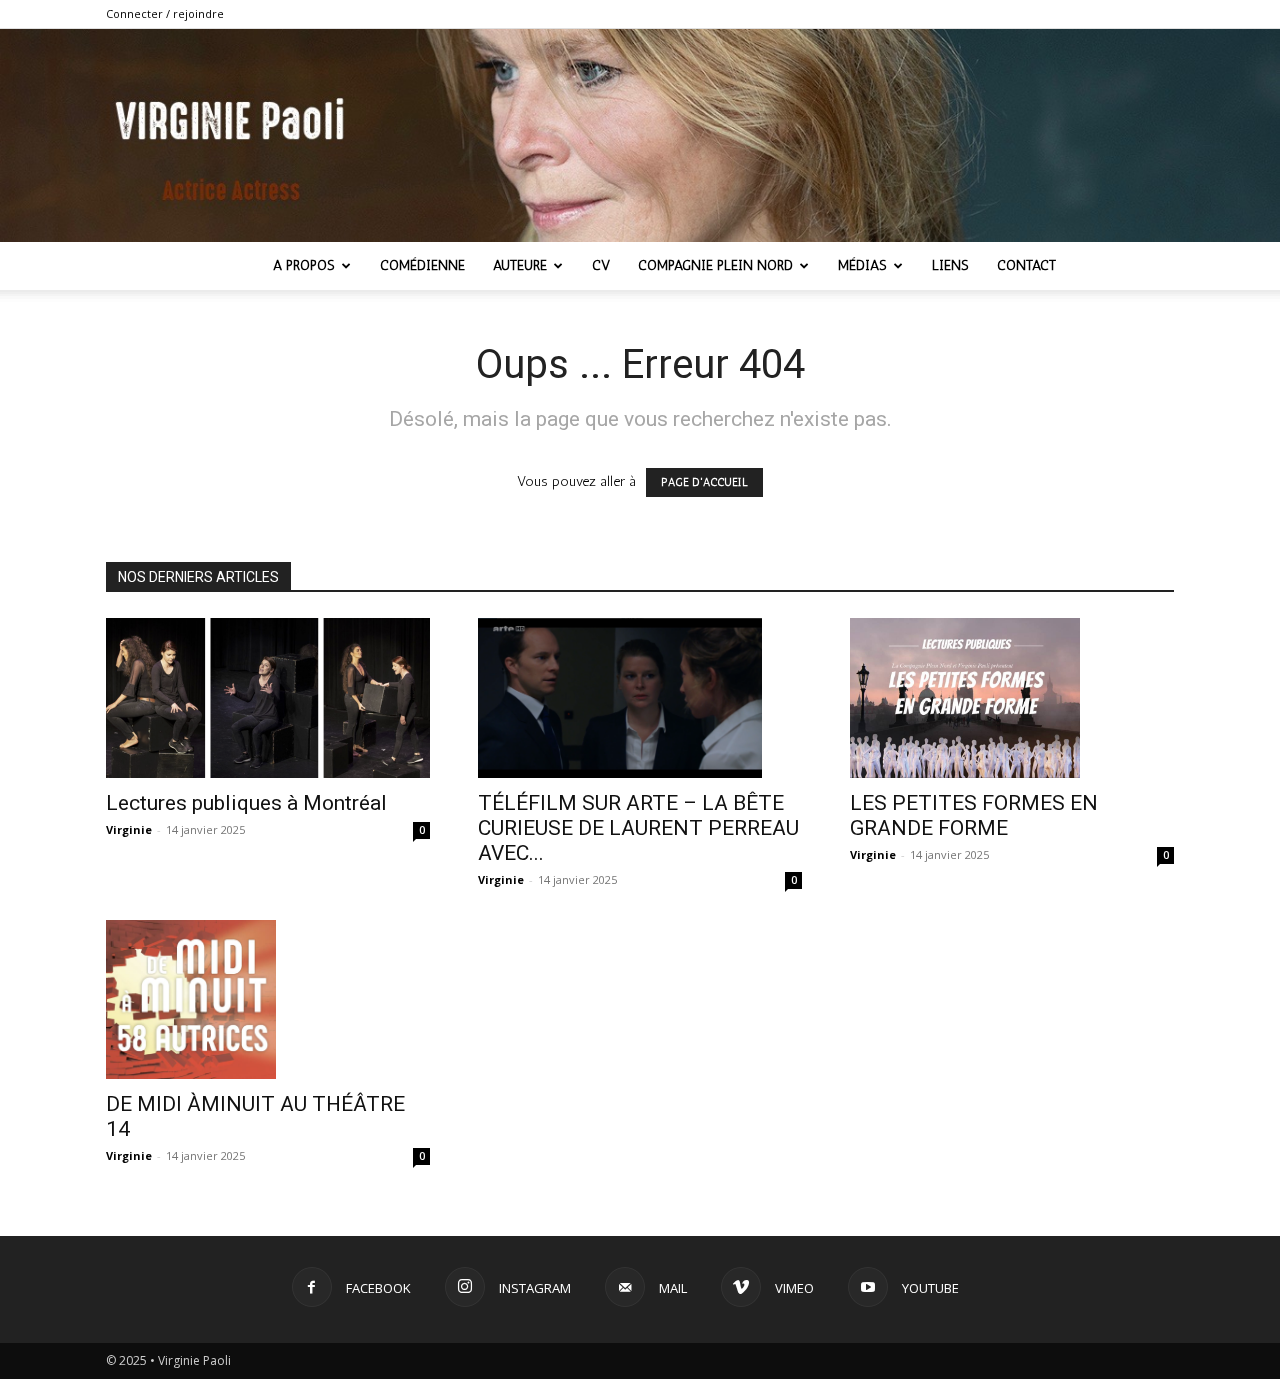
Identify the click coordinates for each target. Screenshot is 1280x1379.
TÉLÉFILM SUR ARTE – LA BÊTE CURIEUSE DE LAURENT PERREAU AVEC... (638, 828)
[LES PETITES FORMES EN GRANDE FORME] (1012, 698)
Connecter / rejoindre (165, 13)
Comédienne (422, 265)
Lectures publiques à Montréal (246, 803)
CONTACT (1026, 265)
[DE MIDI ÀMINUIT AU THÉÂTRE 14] (268, 1000)
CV (601, 265)
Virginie (129, 829)
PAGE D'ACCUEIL (704, 482)
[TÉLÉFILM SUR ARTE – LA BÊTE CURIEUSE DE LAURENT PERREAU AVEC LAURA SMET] (640, 698)
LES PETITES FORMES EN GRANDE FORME (974, 815)
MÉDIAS (862, 265)
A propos (304, 265)
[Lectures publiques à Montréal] (268, 698)
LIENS (950, 265)
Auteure (520, 265)
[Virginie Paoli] (640, 135)
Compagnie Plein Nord (715, 265)
